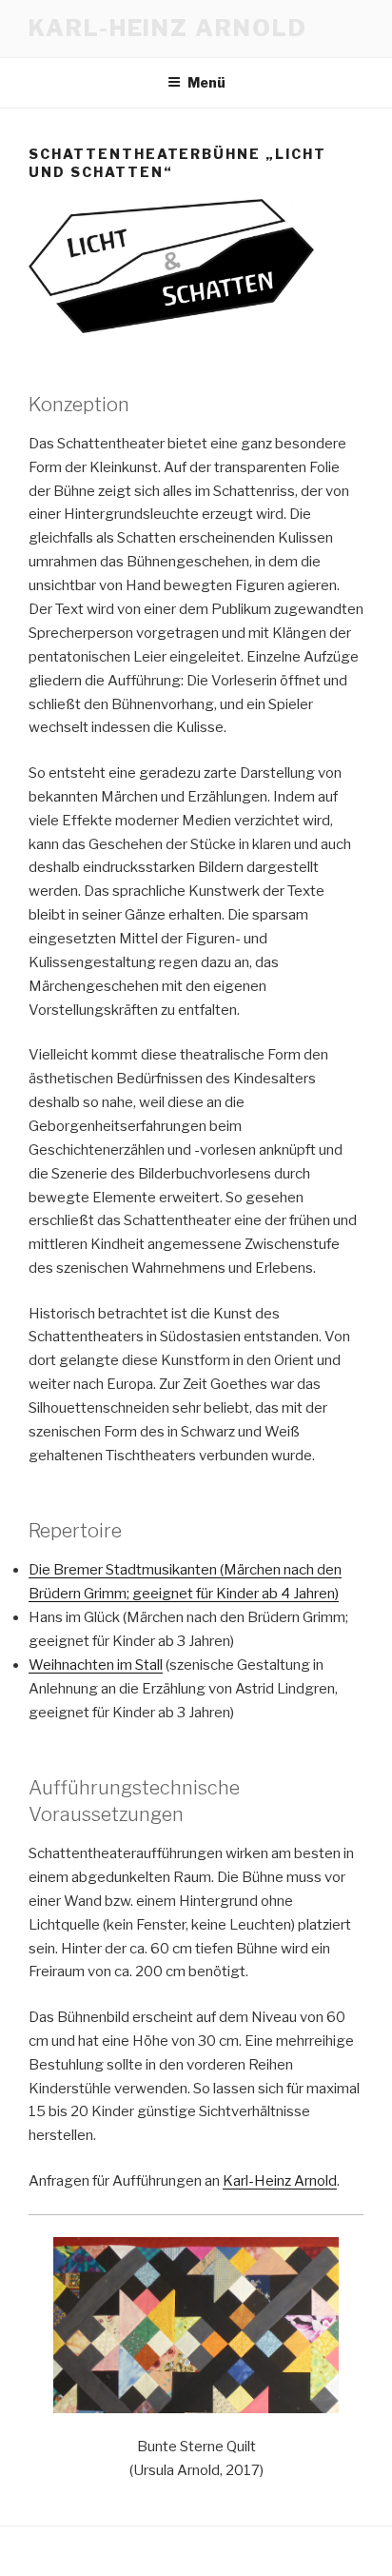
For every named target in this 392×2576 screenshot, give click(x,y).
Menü (206, 82)
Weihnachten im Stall (96, 1665)
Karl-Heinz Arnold (168, 28)
